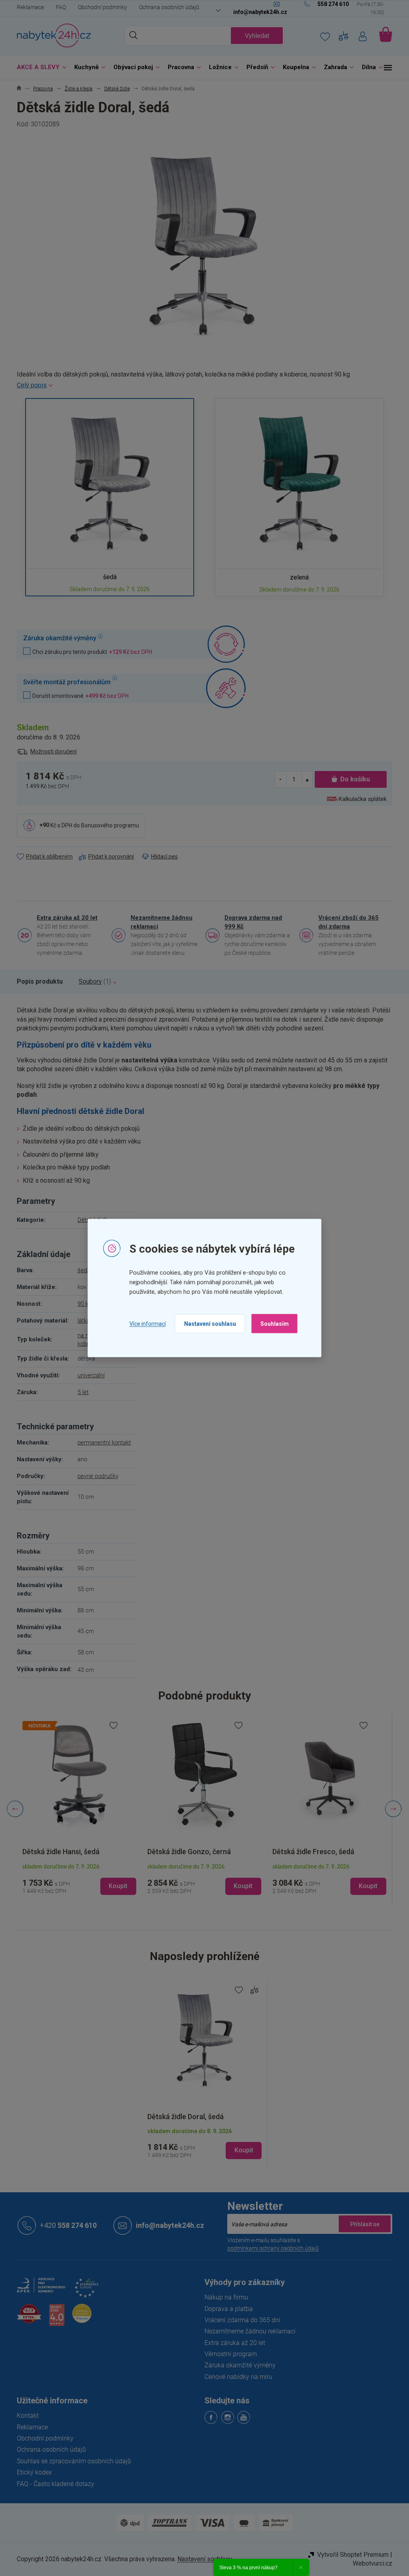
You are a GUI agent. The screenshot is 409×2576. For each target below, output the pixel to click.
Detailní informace (202, 385)
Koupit (241, 2150)
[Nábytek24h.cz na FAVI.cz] (26, 2318)
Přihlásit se (362, 2224)
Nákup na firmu (223, 2297)
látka (80, 1321)
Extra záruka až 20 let (64, 918)
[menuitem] (37, 67)
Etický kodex (32, 2472)
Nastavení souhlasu (207, 1324)
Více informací (144, 1323)
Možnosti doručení (51, 751)
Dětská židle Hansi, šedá (58, 1852)
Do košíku (352, 779)
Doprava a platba (226, 2309)
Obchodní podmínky (100, 7)
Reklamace (28, 7)
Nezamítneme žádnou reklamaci (159, 922)
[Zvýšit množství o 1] (304, 779)
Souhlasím (271, 1324)
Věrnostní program (228, 2354)
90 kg (81, 1304)
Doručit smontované (78, 696)
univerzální (88, 1375)
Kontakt (25, 2416)
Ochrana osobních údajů (166, 7)
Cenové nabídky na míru (236, 2377)
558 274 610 (66, 2225)
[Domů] (16, 89)
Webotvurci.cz (370, 2563)
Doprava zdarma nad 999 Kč (250, 922)
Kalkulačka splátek (360, 799)
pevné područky (95, 1476)
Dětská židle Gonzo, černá (186, 1852)
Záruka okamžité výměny (237, 2365)
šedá (81, 1270)
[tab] (37, 982)
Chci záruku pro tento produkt (89, 652)
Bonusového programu (107, 825)
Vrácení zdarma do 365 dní (240, 2320)
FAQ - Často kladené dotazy (53, 2484)
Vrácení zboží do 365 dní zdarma (346, 922)
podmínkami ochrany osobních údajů (270, 2248)
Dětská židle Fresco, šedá (310, 1852)
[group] (76, 1809)
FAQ (58, 7)
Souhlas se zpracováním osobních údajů (71, 2461)
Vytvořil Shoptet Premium (350, 2555)
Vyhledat (254, 36)
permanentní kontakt (101, 1442)
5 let (80, 1392)
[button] (76, 1879)
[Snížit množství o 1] (278, 779)
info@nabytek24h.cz (167, 2225)
